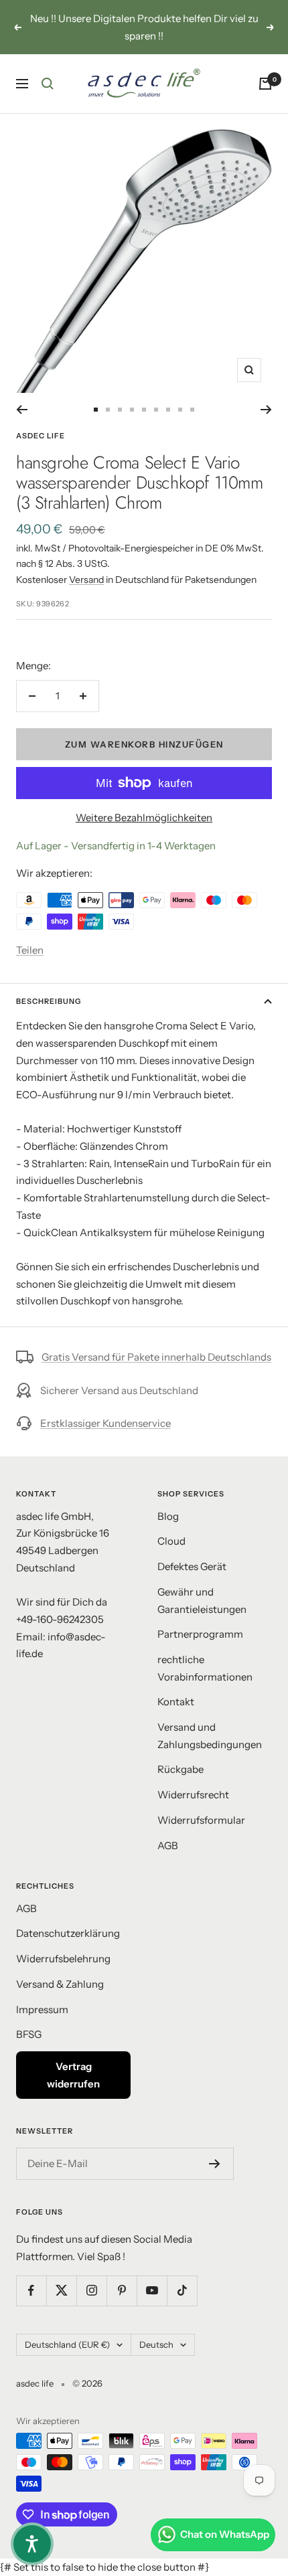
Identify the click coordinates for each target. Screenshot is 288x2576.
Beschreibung (49, 1001)
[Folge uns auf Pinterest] (122, 2291)
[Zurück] (22, 410)
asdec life (41, 436)
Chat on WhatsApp (225, 2534)
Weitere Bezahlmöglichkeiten (144, 818)
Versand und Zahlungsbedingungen (210, 1736)
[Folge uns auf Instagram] (91, 2291)
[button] (32, 2544)
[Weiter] (266, 410)
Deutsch (156, 2344)
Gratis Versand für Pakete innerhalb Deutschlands (156, 1357)
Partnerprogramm (200, 1634)
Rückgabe (181, 1769)
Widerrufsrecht (193, 1795)
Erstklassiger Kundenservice (105, 1423)
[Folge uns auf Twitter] (61, 2291)
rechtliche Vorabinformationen (205, 1668)
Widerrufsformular (201, 1820)
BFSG (29, 2034)
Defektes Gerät (192, 1566)
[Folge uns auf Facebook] (31, 2291)
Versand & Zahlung (60, 1984)
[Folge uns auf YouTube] (152, 2291)
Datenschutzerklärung (68, 1933)
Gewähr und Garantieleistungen (202, 1601)
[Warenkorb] (265, 84)
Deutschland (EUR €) (67, 2344)
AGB (168, 1845)
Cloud (171, 1541)
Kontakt (176, 1702)
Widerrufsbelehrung (63, 1959)
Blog (168, 1516)
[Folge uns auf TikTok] (182, 2291)
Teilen (30, 950)
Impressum (42, 2009)
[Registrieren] (215, 2164)
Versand (86, 580)
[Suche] (48, 84)
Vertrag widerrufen (73, 2075)
